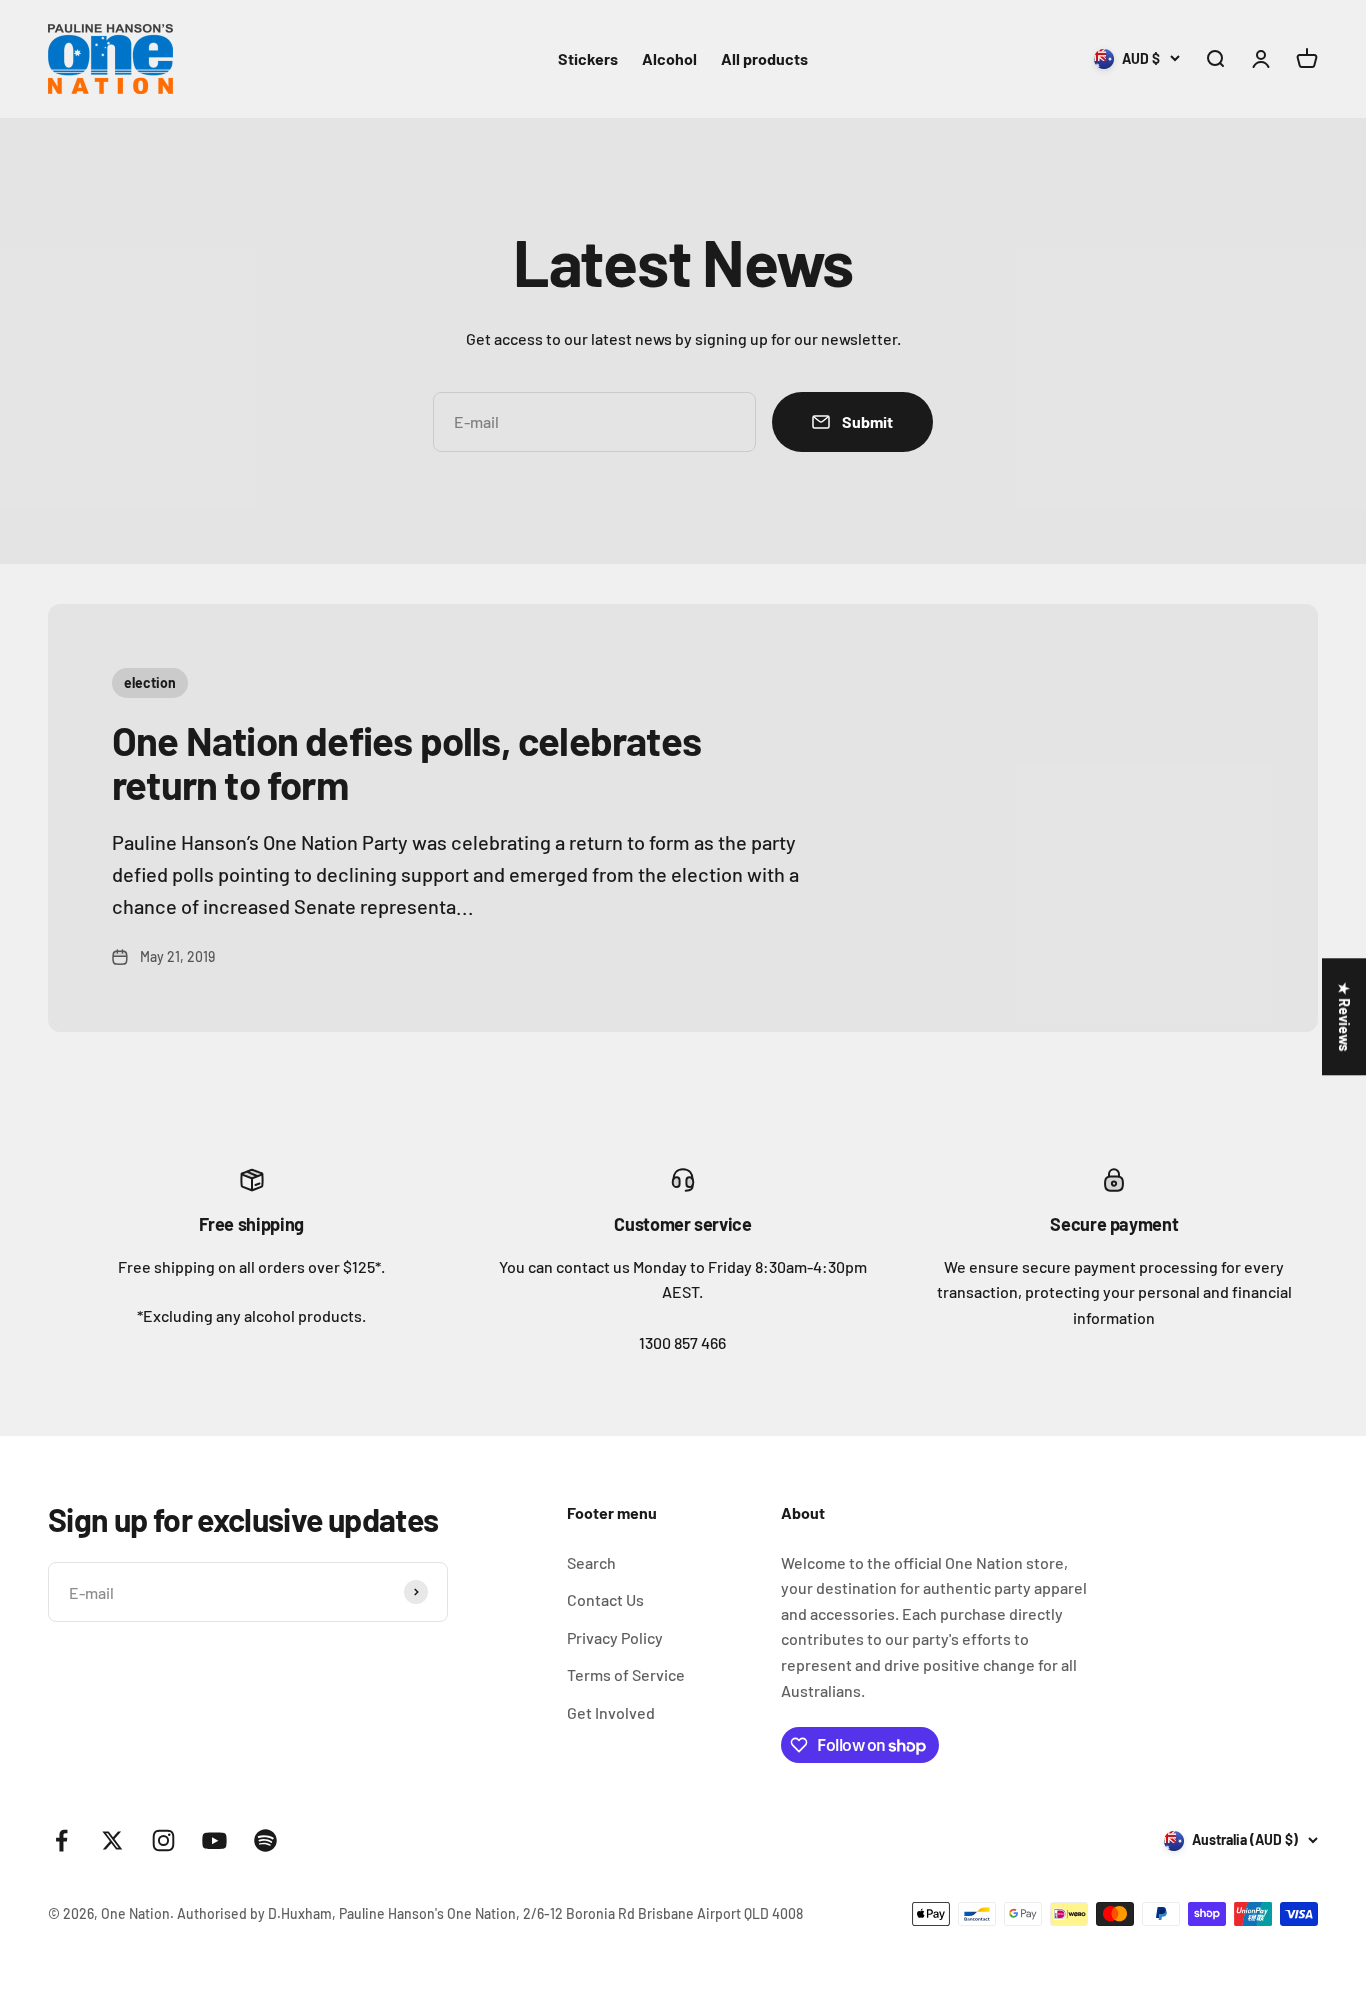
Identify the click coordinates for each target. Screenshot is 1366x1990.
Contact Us (605, 1599)
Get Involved (611, 1712)
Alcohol (669, 58)
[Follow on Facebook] (61, 1840)
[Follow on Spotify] (265, 1840)
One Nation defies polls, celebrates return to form (406, 762)
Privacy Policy (615, 1637)
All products (764, 58)
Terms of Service (626, 1674)
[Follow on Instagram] (163, 1840)
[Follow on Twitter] (112, 1840)
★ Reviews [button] (1344, 1016)
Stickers (588, 58)
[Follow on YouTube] (214, 1840)
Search (591, 1562)
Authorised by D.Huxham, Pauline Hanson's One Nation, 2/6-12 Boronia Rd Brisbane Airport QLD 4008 (490, 1913)
